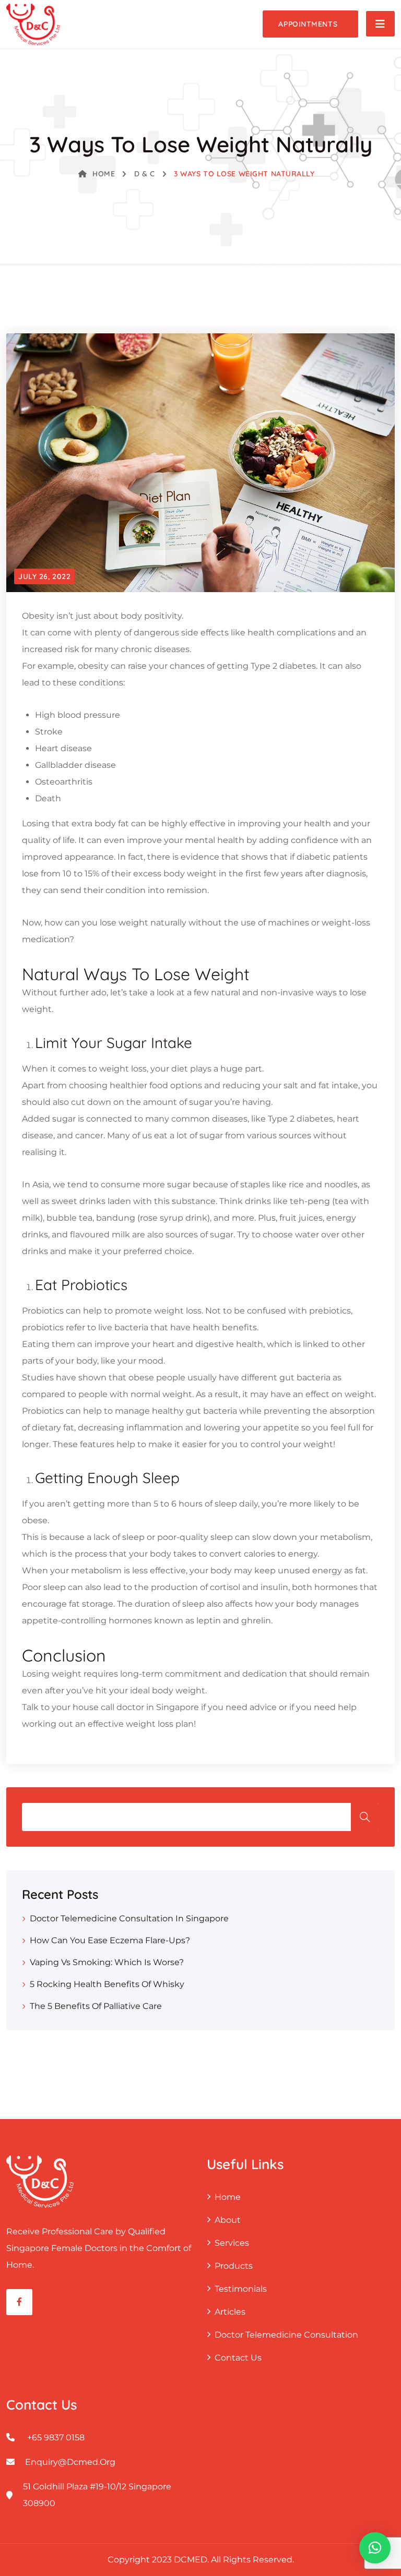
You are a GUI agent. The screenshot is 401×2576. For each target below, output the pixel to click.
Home (104, 174)
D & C (145, 174)
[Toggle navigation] (380, 24)
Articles (230, 2312)
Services (232, 2243)
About (228, 2220)
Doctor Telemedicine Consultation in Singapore (129, 1918)
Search (365, 1817)
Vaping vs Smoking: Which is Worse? (107, 1962)
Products (234, 2266)
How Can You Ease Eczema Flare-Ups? (110, 1940)
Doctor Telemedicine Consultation (286, 2335)
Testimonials (241, 2289)
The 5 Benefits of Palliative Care (96, 2006)
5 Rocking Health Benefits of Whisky (107, 1984)
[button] (375, 2548)
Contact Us (238, 2358)
